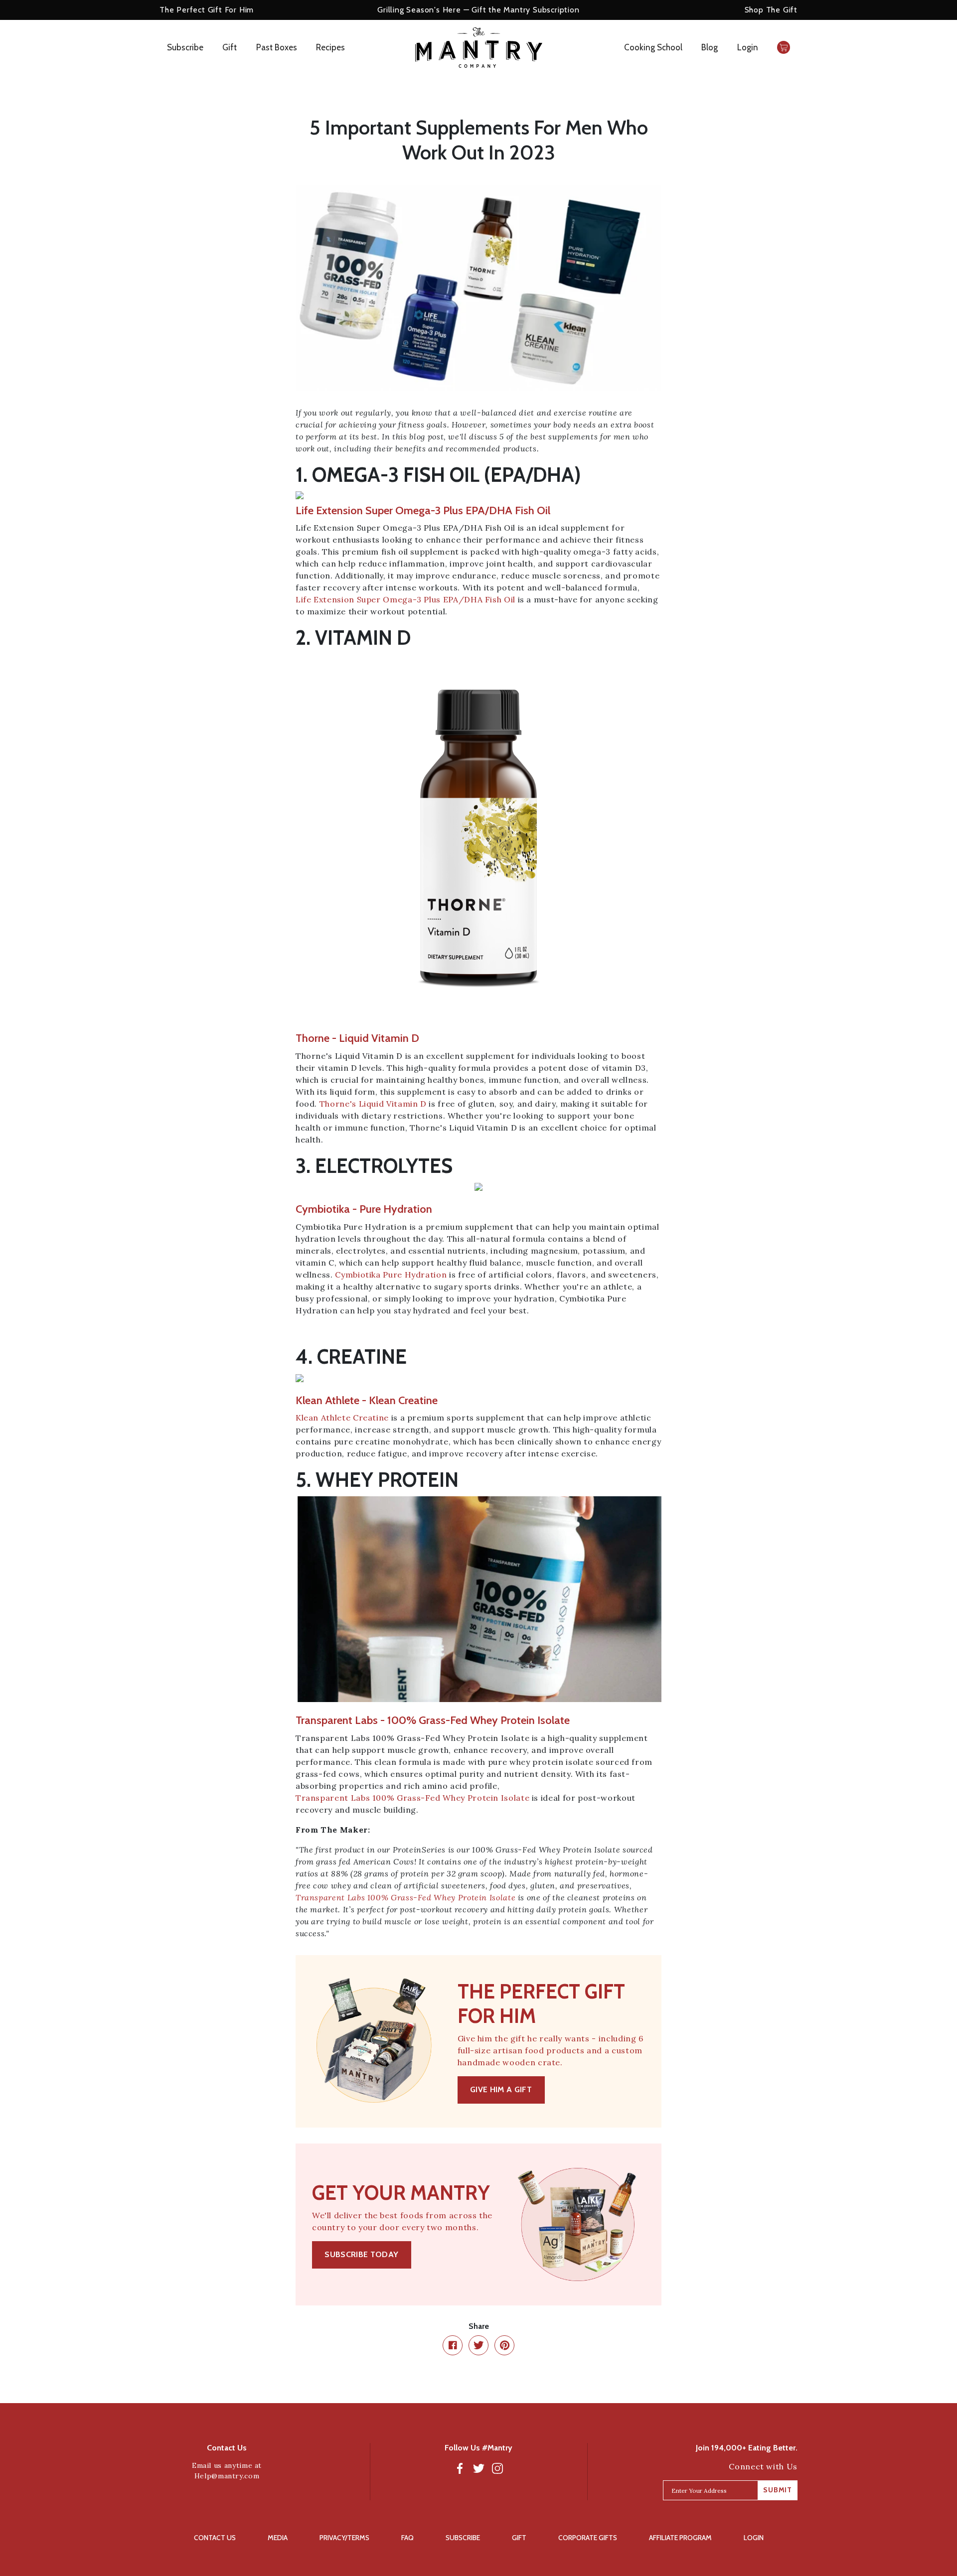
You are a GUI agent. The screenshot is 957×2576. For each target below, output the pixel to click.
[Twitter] (478, 2468)
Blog (710, 47)
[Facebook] (460, 2468)
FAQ (407, 2538)
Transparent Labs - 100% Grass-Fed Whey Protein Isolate (433, 1720)
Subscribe (185, 47)
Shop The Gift (771, 10)
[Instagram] (497, 2468)
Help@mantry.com (227, 2476)
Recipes (330, 47)
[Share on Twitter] (478, 2345)
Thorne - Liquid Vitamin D (357, 1038)
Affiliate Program (680, 2538)
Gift (230, 47)
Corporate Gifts (588, 2538)
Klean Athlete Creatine (342, 1418)
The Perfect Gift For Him (207, 10)
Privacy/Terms (344, 2538)
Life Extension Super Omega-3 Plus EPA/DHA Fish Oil (405, 599)
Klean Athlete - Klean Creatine (367, 1400)
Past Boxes (277, 47)
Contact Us (215, 2538)
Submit (778, 2490)
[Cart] (784, 47)
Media (278, 2538)
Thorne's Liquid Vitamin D (373, 1104)
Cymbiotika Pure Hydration (391, 1275)
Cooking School (653, 47)
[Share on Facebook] (453, 2345)
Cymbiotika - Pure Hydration (364, 1209)
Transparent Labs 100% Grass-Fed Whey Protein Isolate (412, 1798)
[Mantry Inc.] (479, 48)
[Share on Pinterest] (504, 2345)
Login (748, 47)
